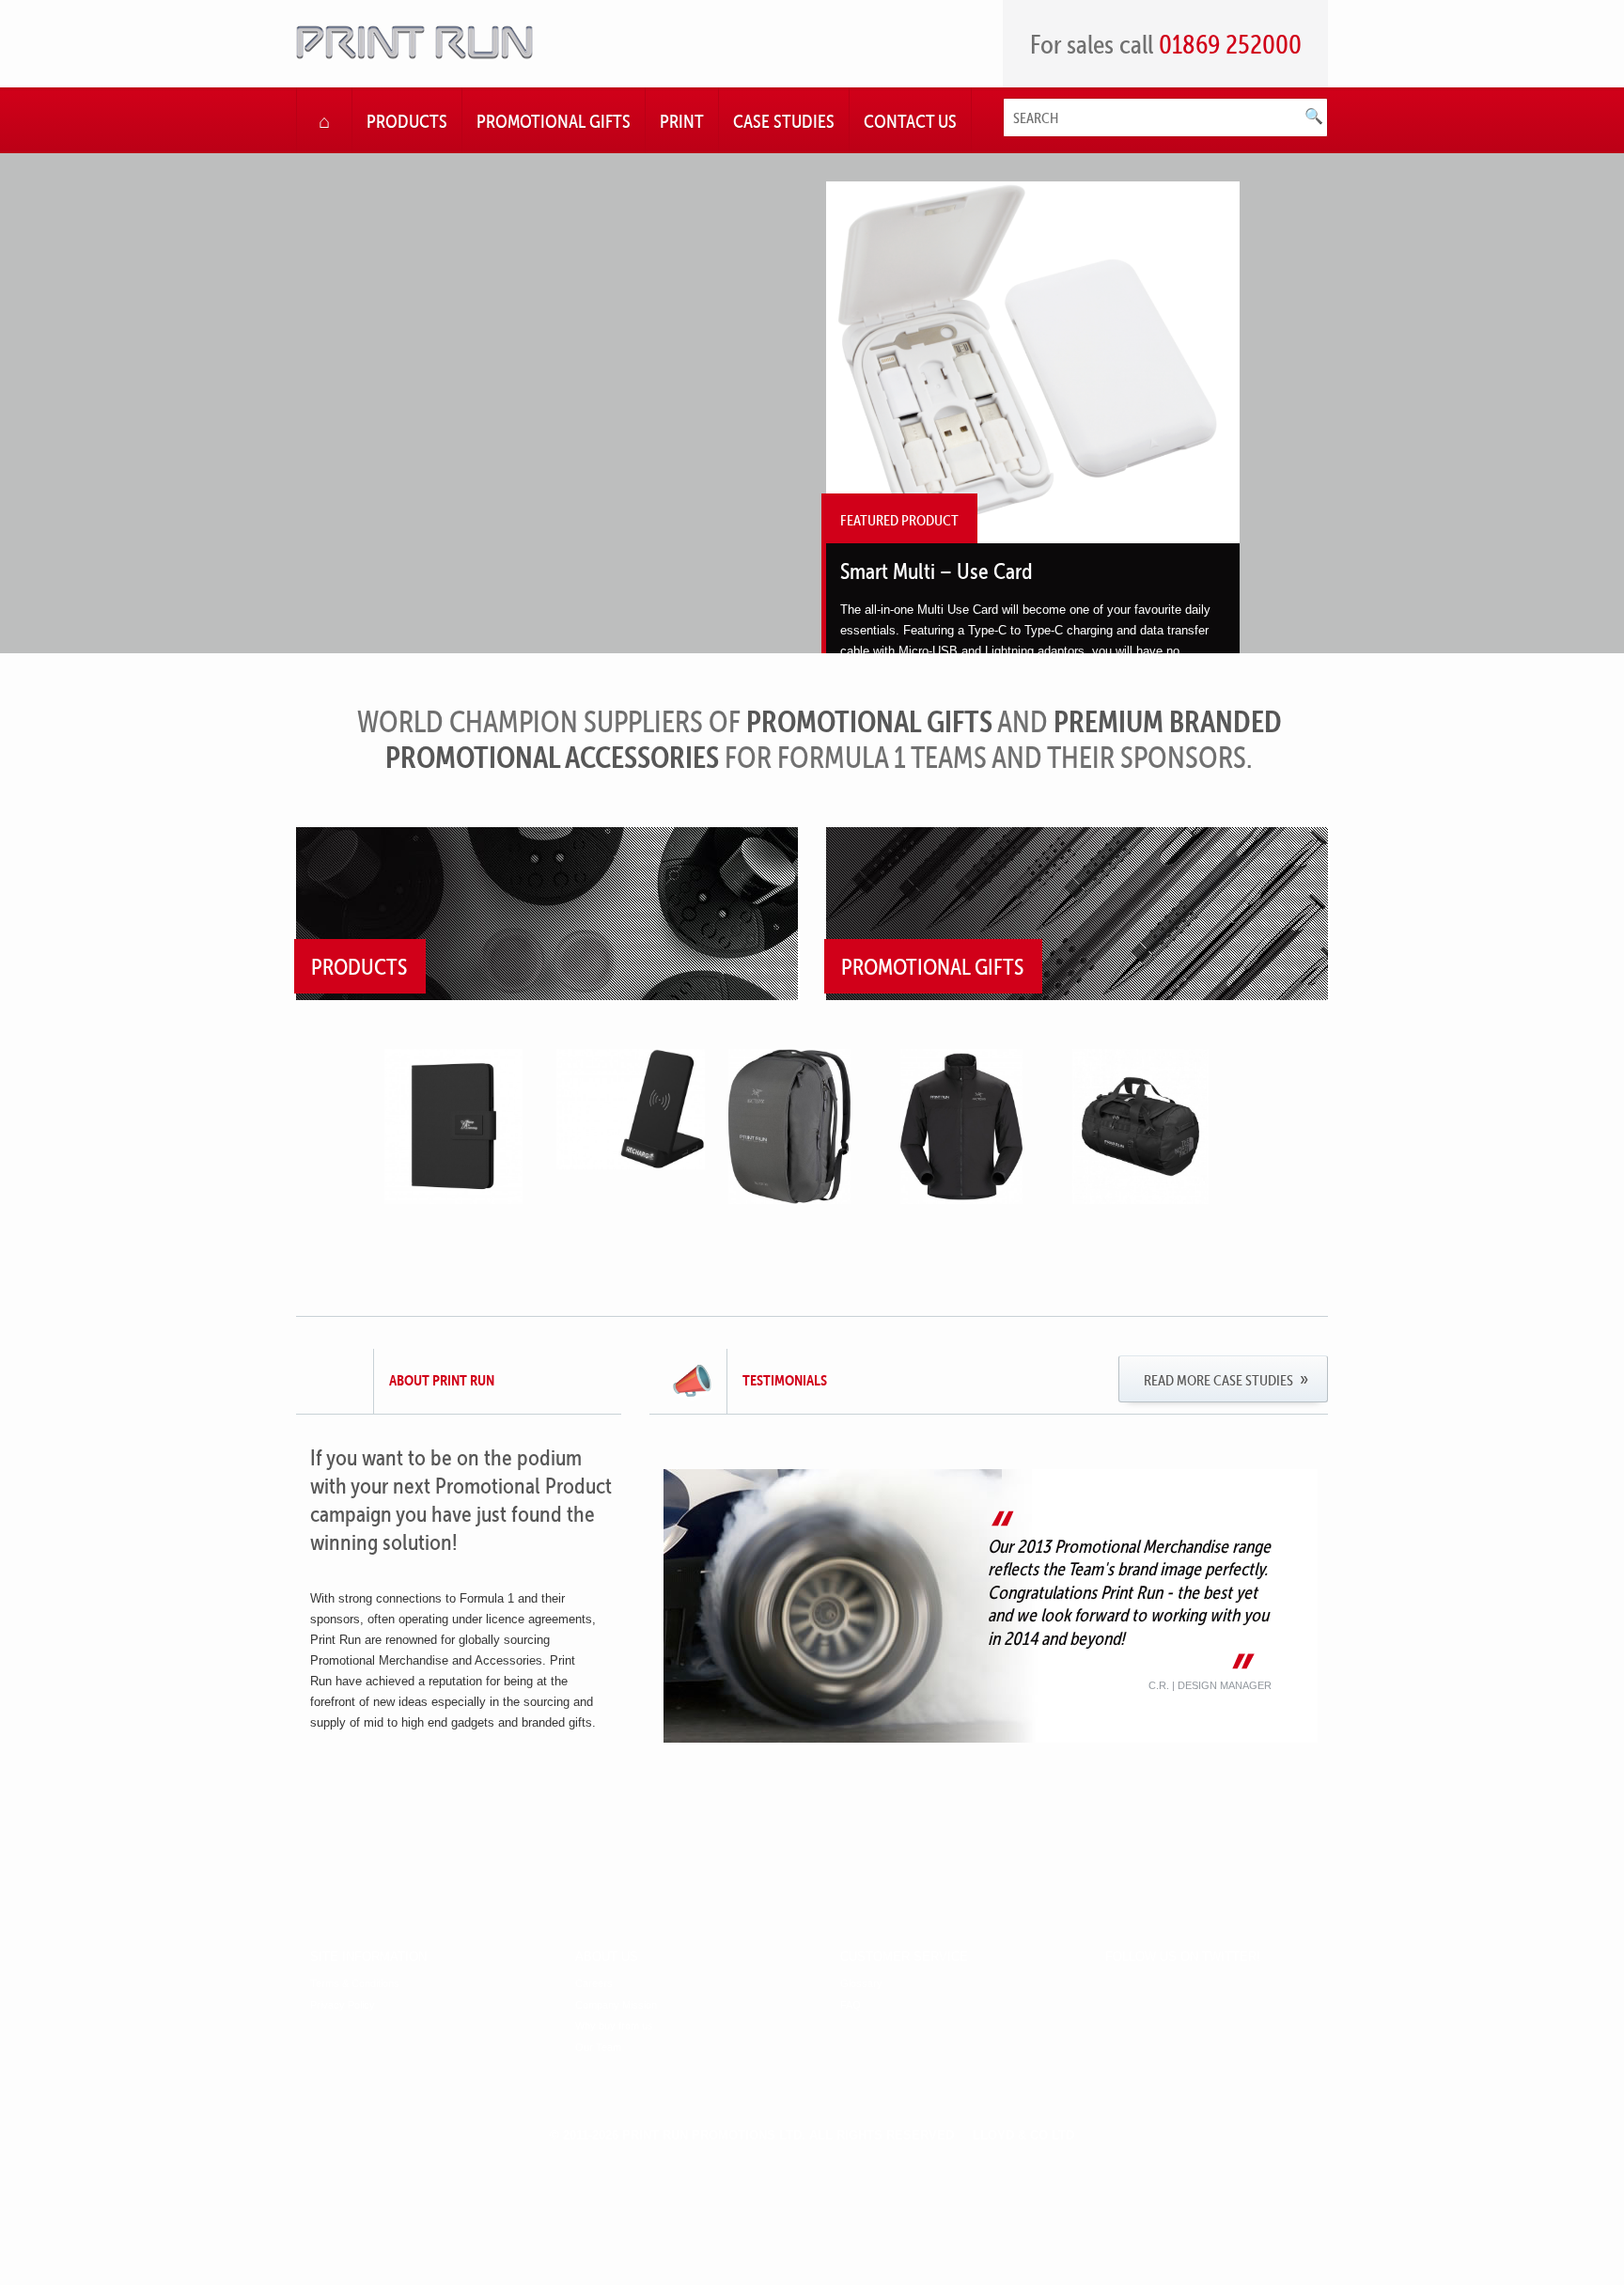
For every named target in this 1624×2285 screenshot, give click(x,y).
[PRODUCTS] (547, 995)
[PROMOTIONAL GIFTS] (1077, 995)
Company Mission (616, 2005)
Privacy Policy (343, 2005)
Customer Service (904, 1957)
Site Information (368, 1957)
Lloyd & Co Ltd (1023, 2135)
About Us (607, 1957)
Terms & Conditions (355, 1984)
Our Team (598, 2048)
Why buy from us (614, 2026)
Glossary (861, 1984)
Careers (594, 1984)
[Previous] (328, 425)
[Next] (1296, 425)
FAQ (851, 2005)
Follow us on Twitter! (1183, 1957)
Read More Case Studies (1218, 1380)
